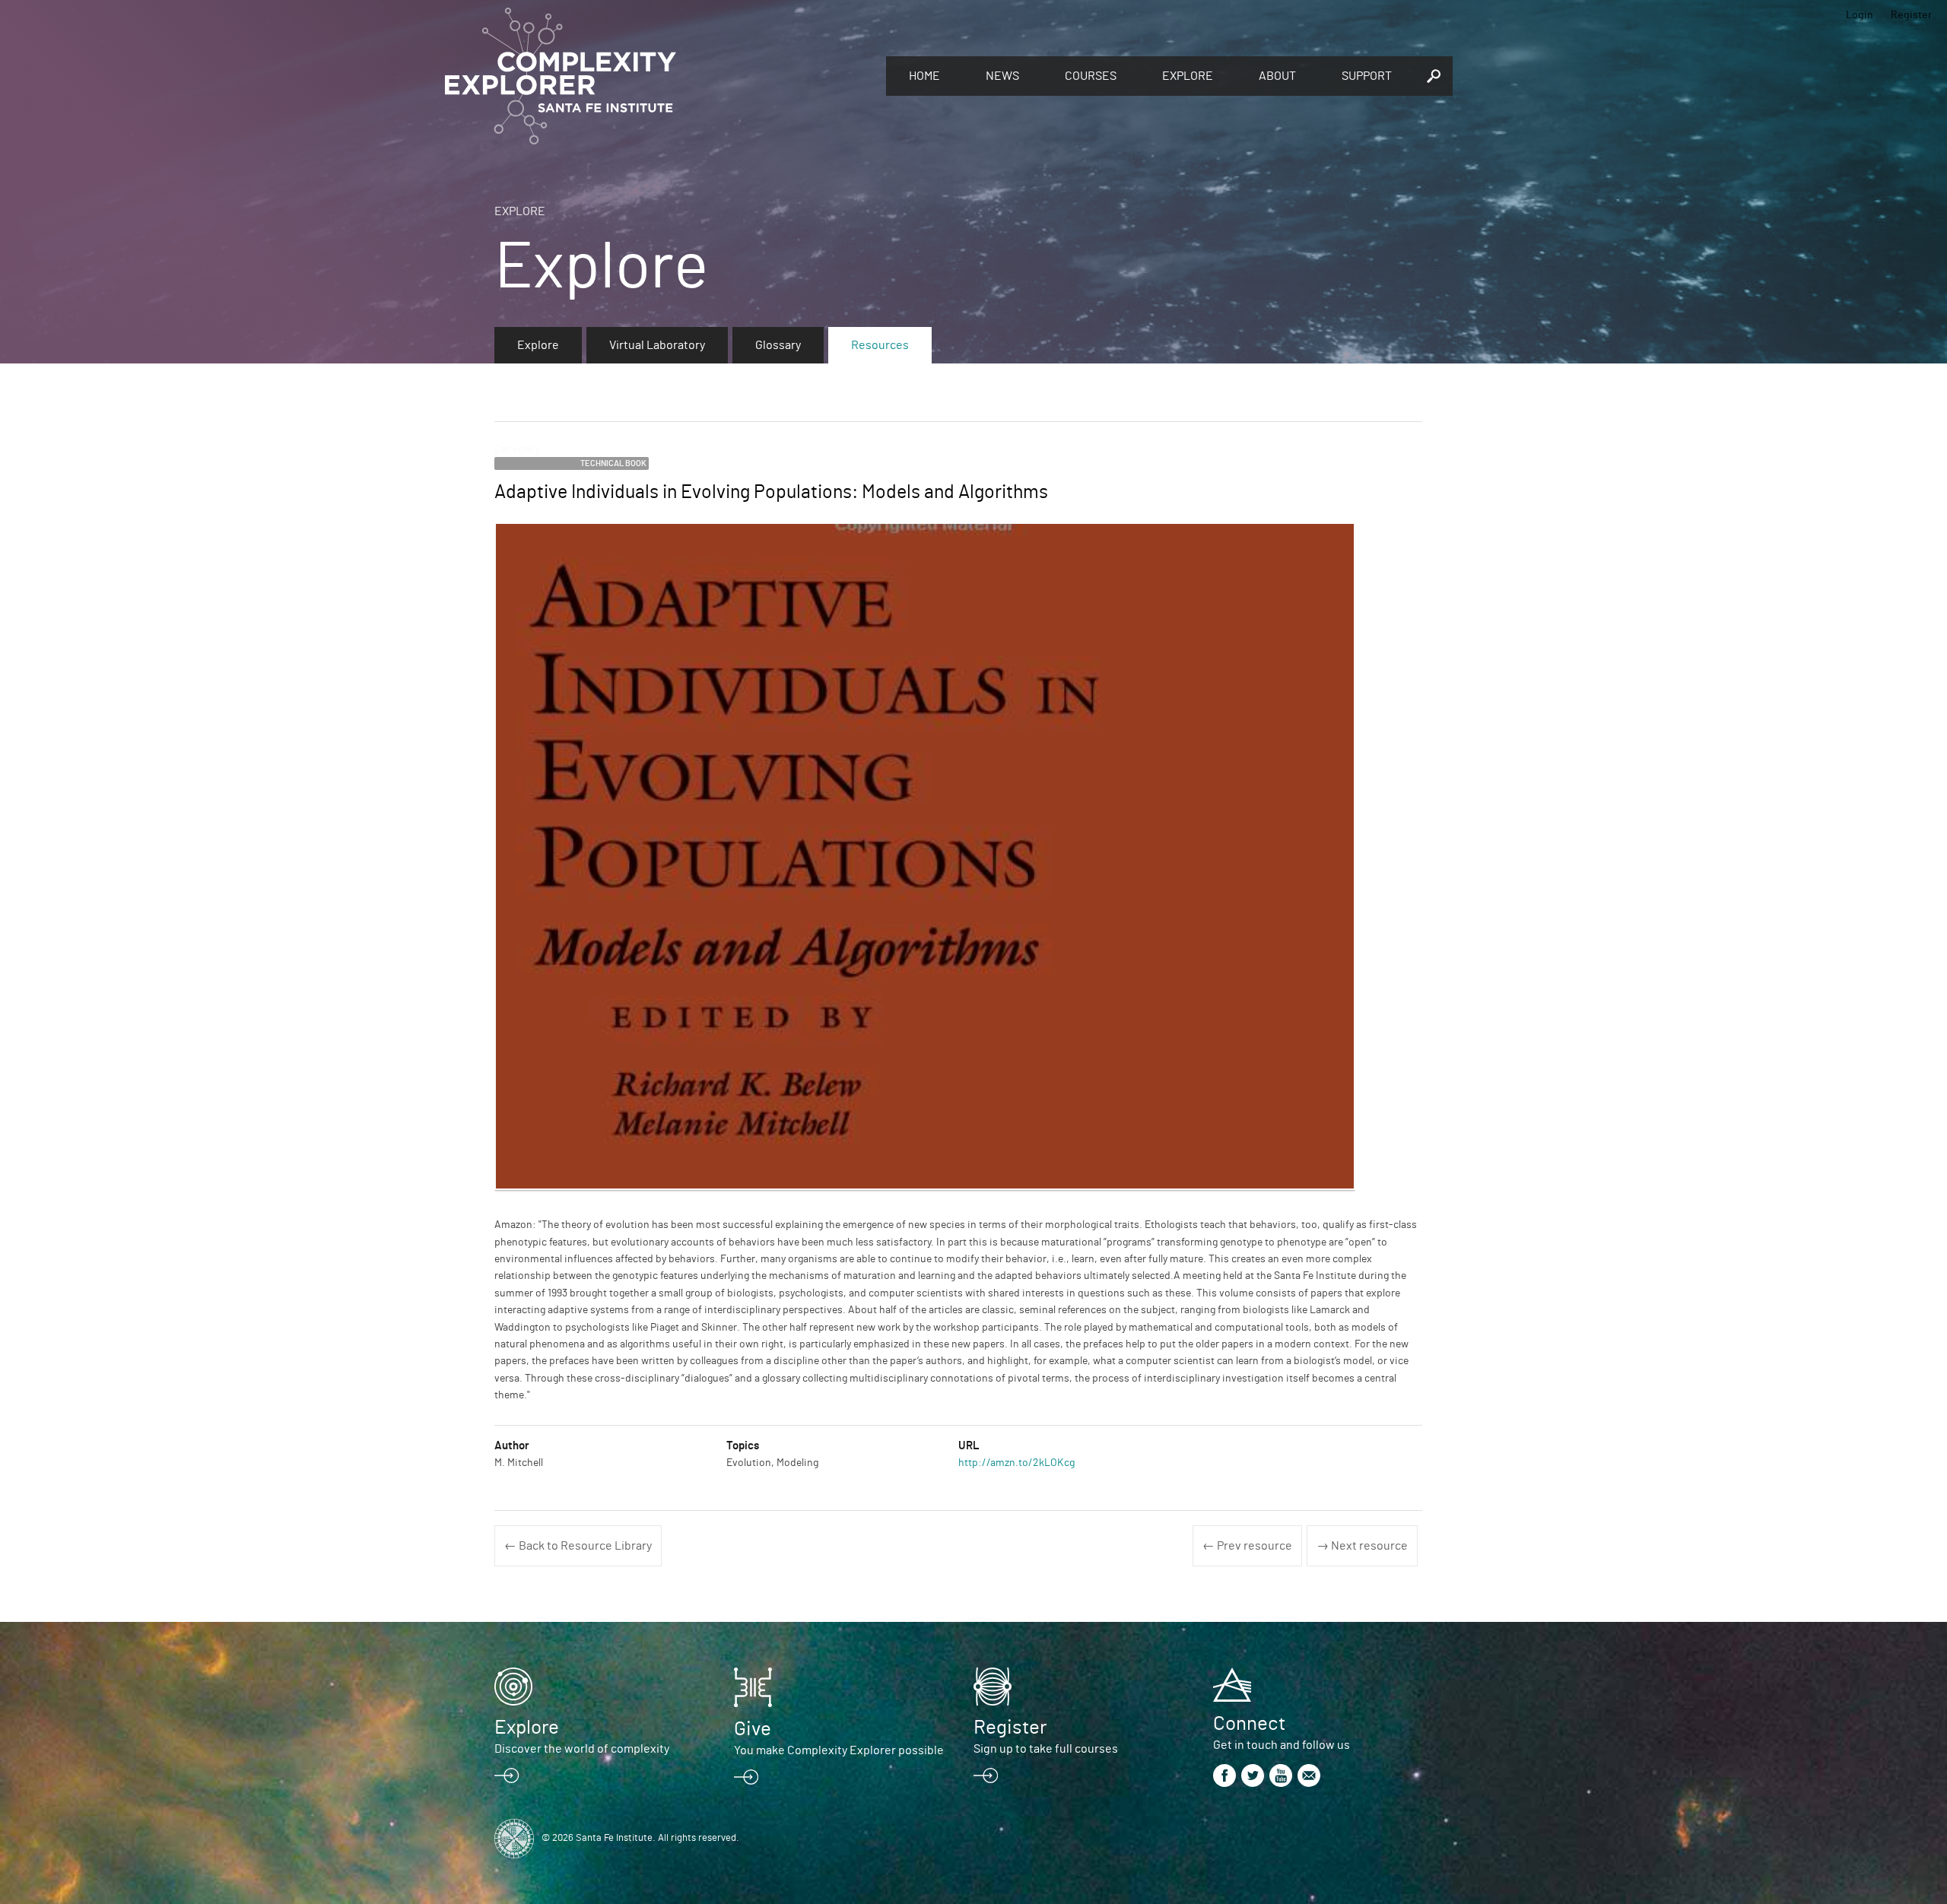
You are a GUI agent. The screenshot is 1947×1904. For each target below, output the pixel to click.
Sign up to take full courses (1046, 1749)
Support (1367, 76)
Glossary (778, 345)
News (1002, 76)
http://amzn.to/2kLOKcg (1016, 1463)
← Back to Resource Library (578, 1546)
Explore (1188, 76)
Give (753, 1729)
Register (1911, 15)
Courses (1091, 76)
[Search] (1434, 76)
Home (924, 76)
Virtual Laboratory (657, 345)
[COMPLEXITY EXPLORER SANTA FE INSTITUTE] (658, 76)
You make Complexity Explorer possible (839, 1750)
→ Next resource (1362, 1546)
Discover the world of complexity (582, 1749)
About (1277, 76)
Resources (880, 345)
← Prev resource (1247, 1546)
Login (1860, 15)
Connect (1249, 1724)
